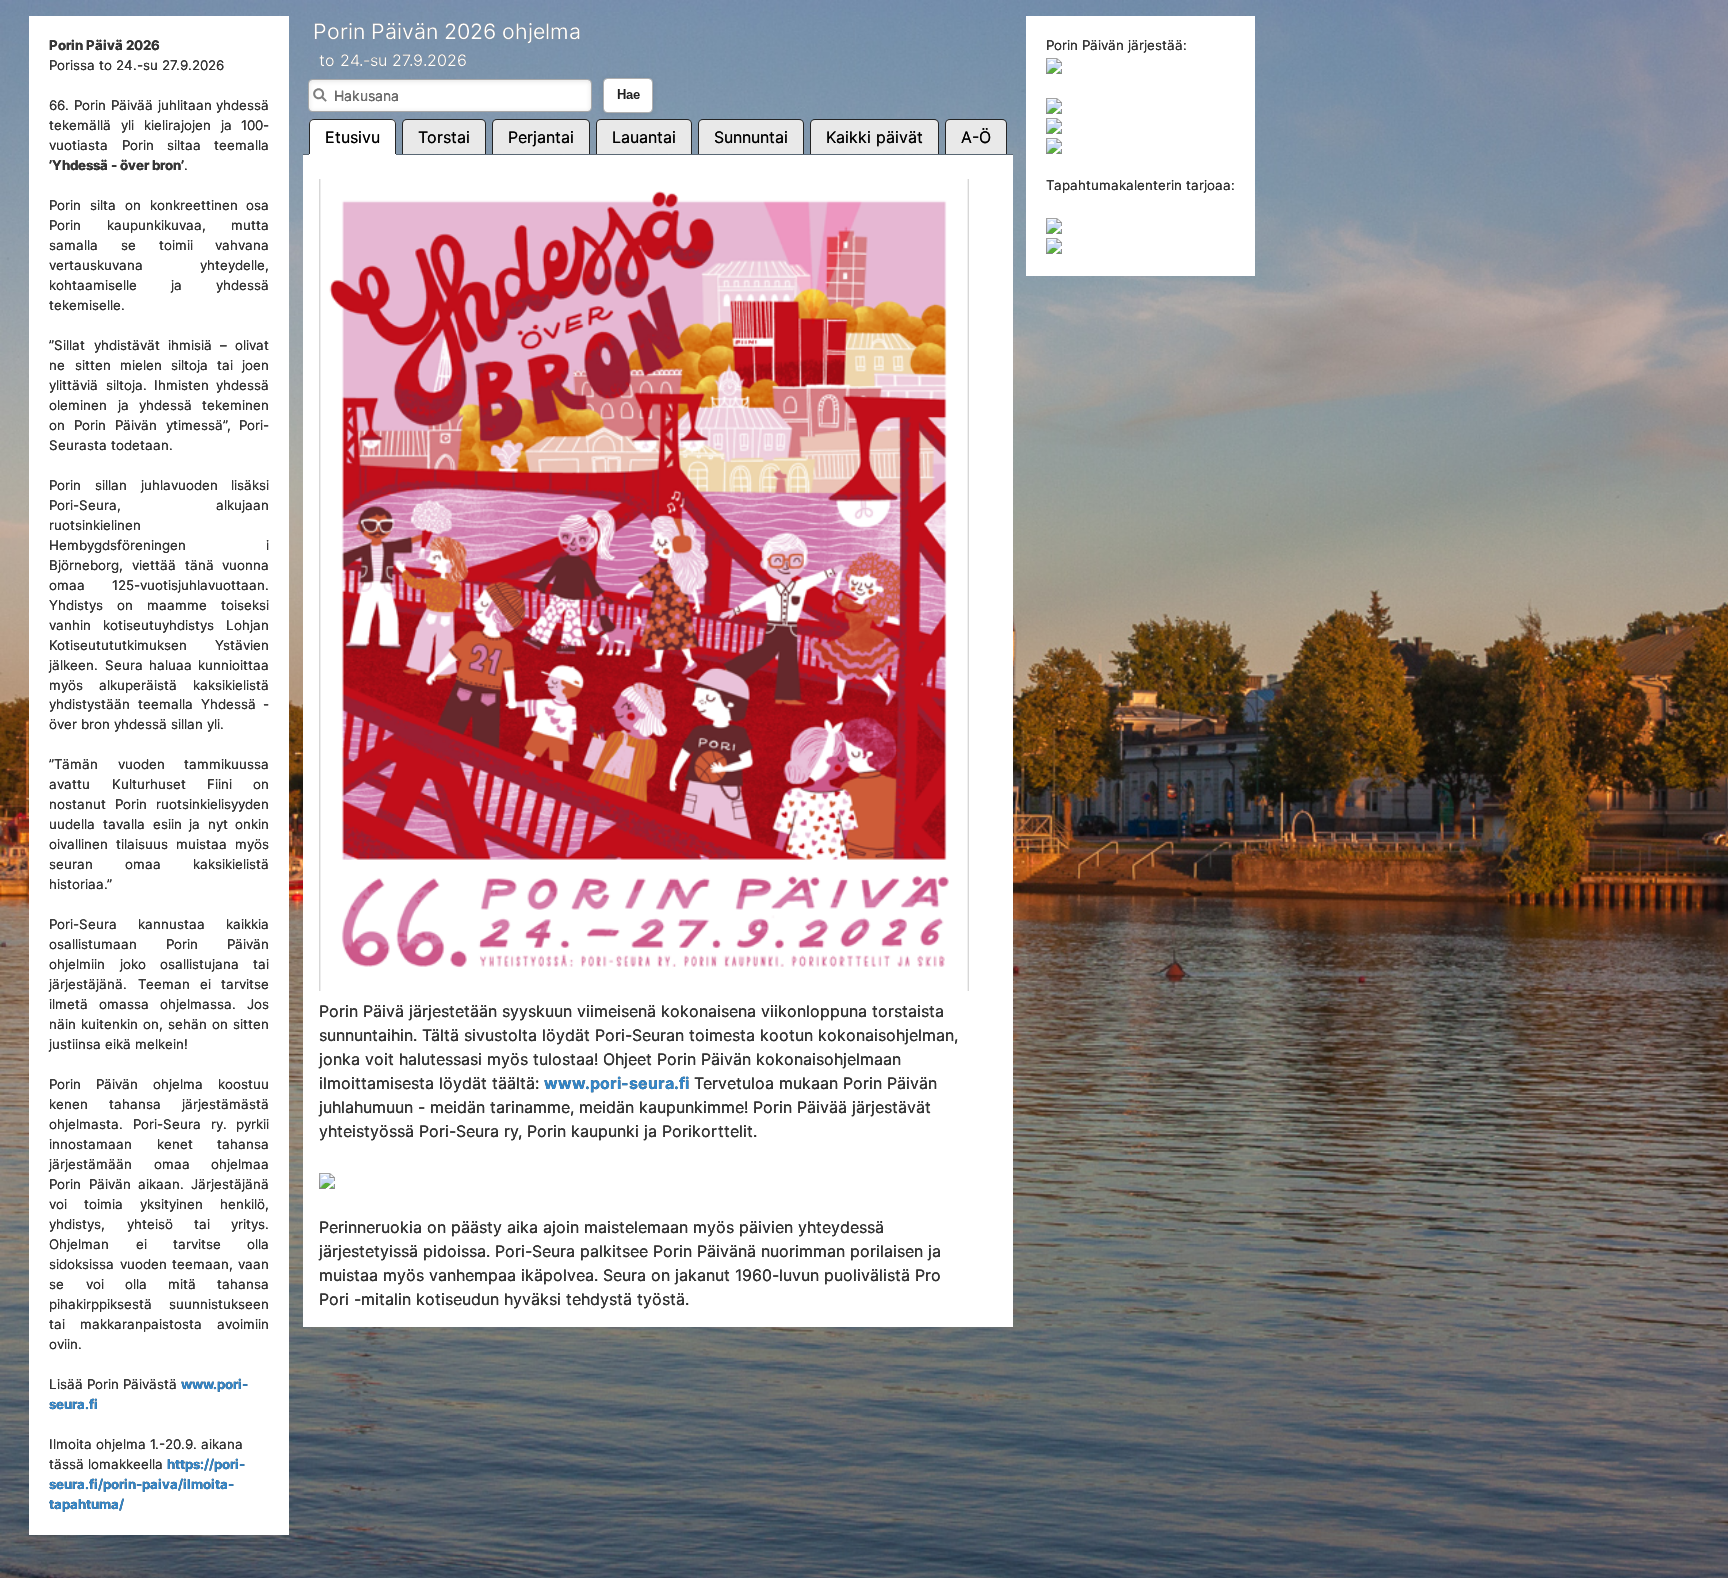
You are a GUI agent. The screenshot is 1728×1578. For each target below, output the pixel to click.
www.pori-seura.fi (616, 1083)
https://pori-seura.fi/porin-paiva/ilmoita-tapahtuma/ (147, 1484)
